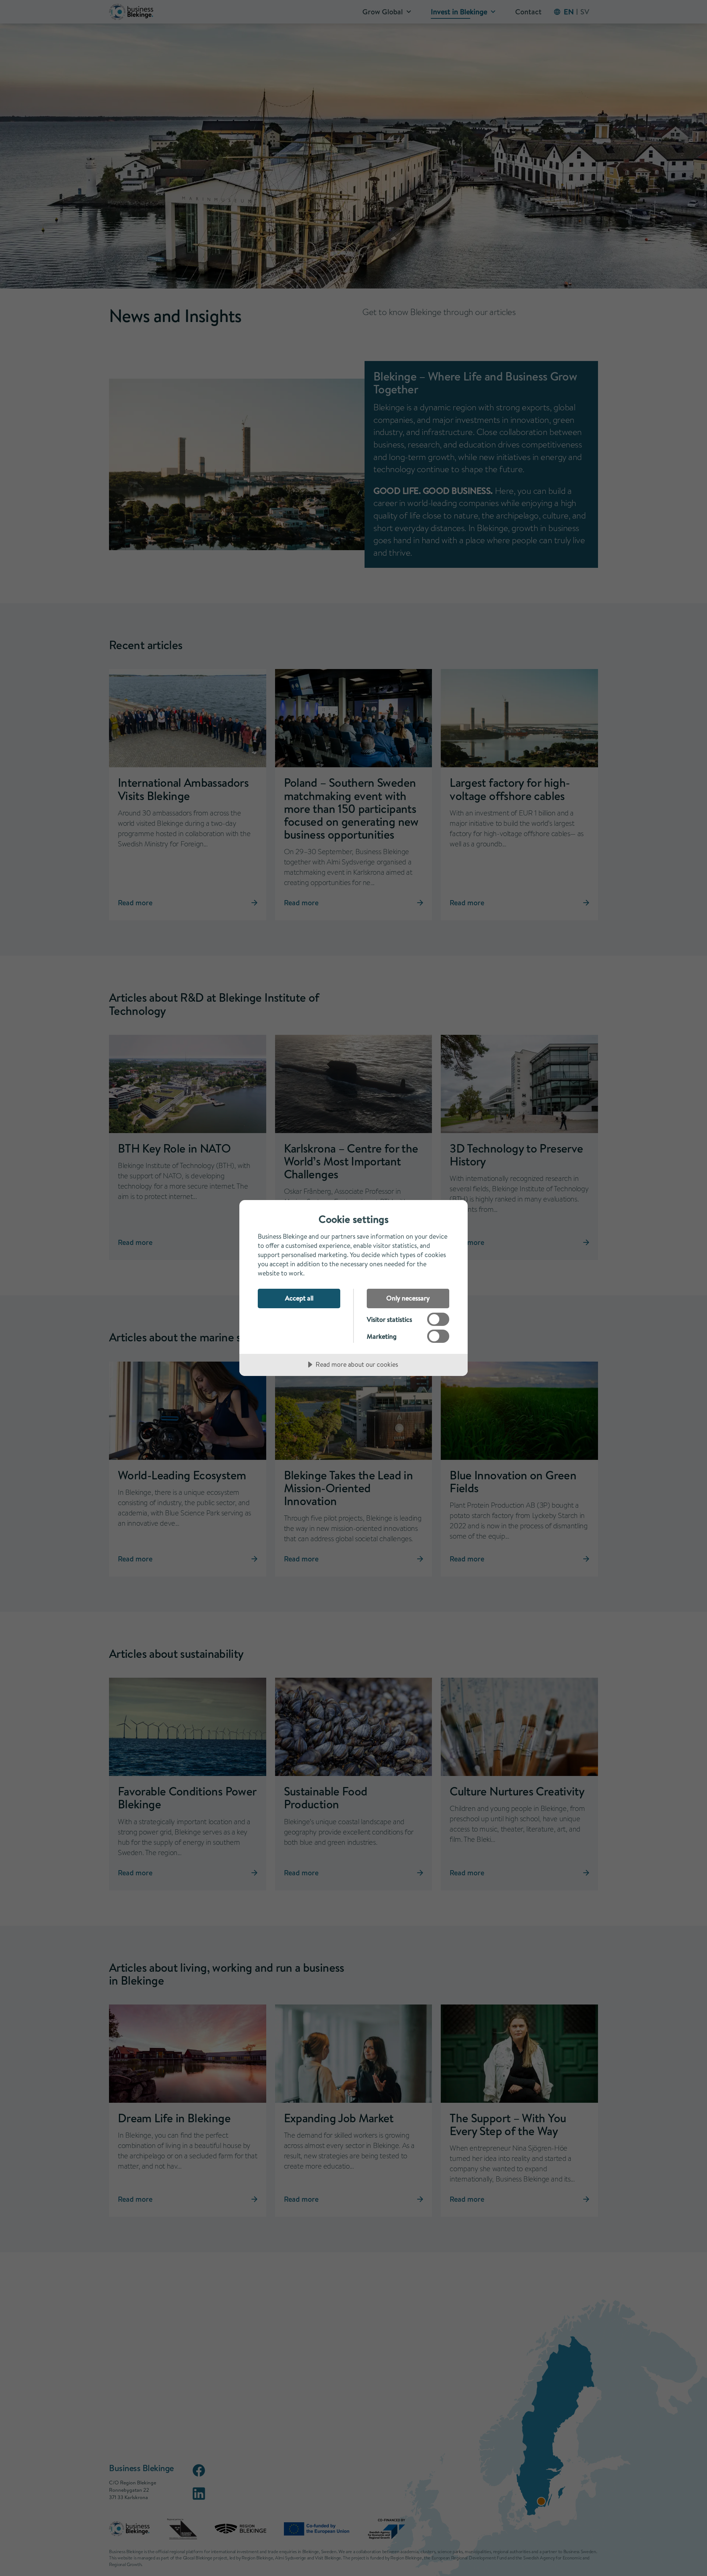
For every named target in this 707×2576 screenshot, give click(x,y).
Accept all (299, 1298)
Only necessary (408, 1298)
